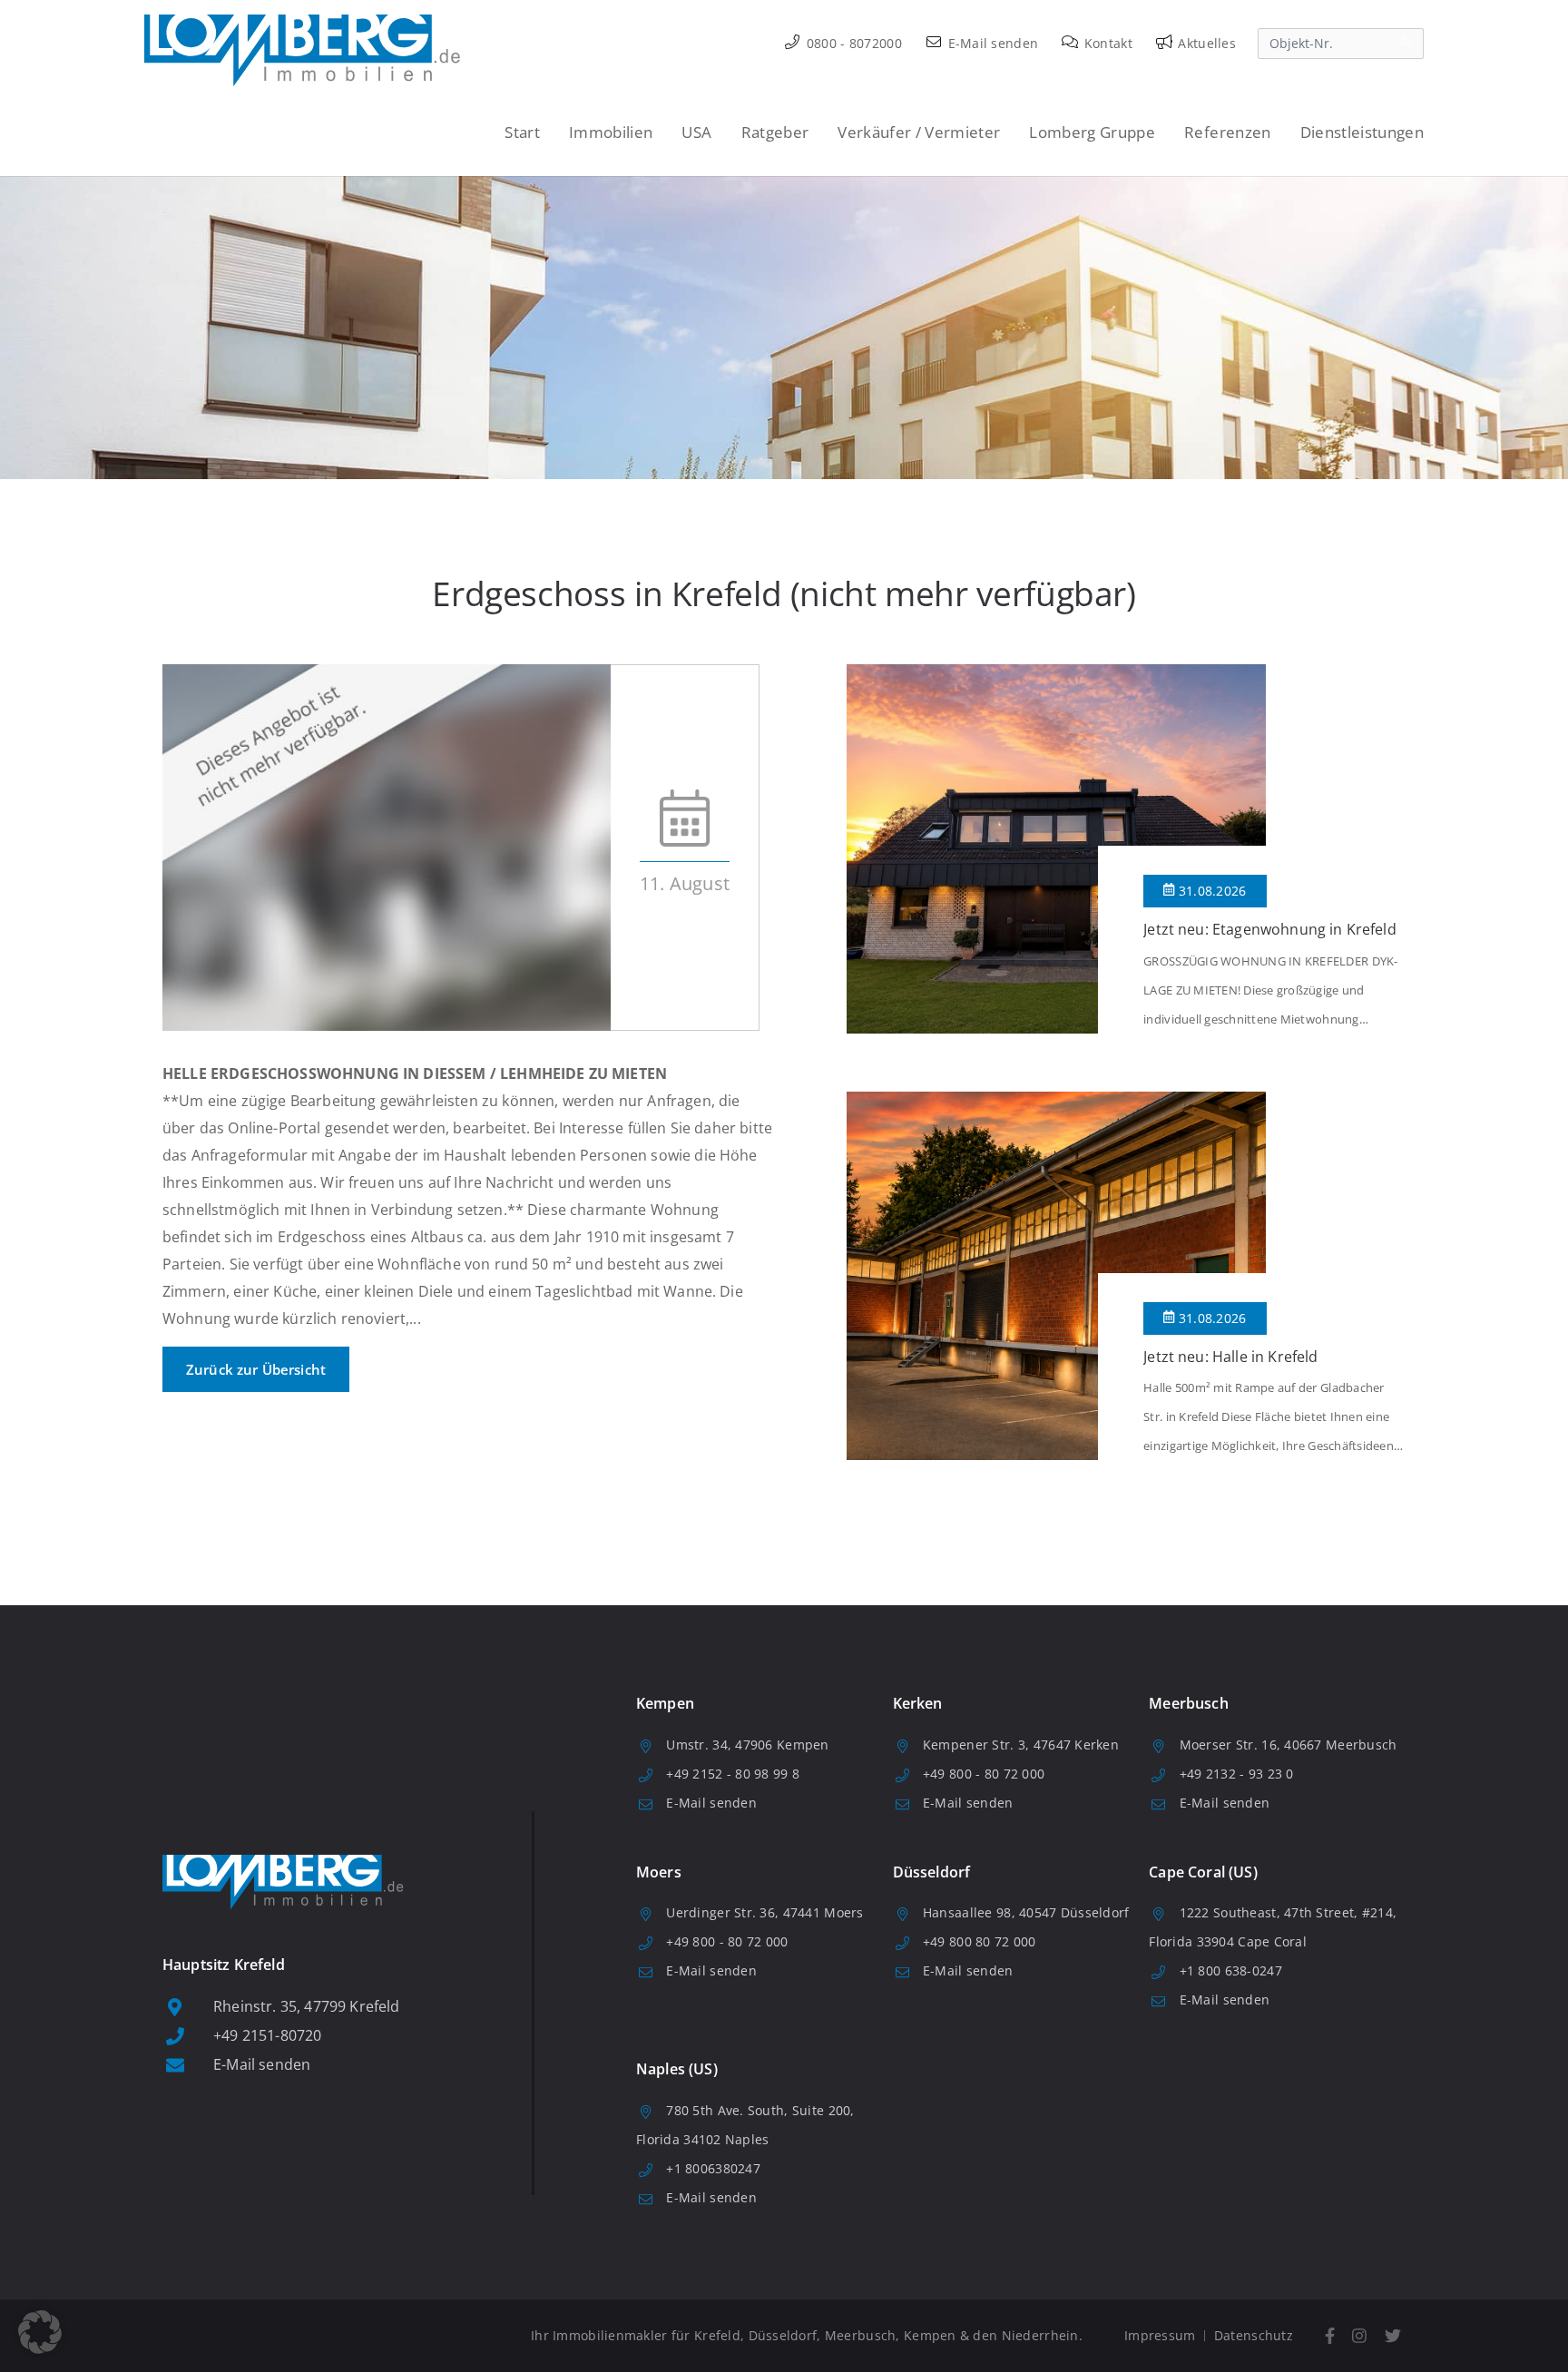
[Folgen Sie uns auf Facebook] (1330, 2336)
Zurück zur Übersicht (256, 1369)
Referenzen (1227, 132)
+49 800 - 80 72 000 (984, 1774)
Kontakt (1107, 43)
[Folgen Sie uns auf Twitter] (1393, 2336)
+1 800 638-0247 (1231, 1970)
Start (522, 132)
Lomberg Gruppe (1092, 132)
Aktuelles (1205, 43)
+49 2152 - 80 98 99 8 (733, 1774)
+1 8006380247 (713, 2168)
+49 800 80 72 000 (980, 1941)
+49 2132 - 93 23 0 (1237, 1774)
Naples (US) (677, 2069)
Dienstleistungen (1362, 132)
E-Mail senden (991, 43)
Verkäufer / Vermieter (919, 132)
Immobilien (611, 132)
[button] (40, 2332)
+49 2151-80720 (267, 2035)
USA (696, 132)
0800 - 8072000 (853, 43)
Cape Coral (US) (1203, 1872)
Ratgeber (775, 132)
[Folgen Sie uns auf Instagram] (1360, 2336)
